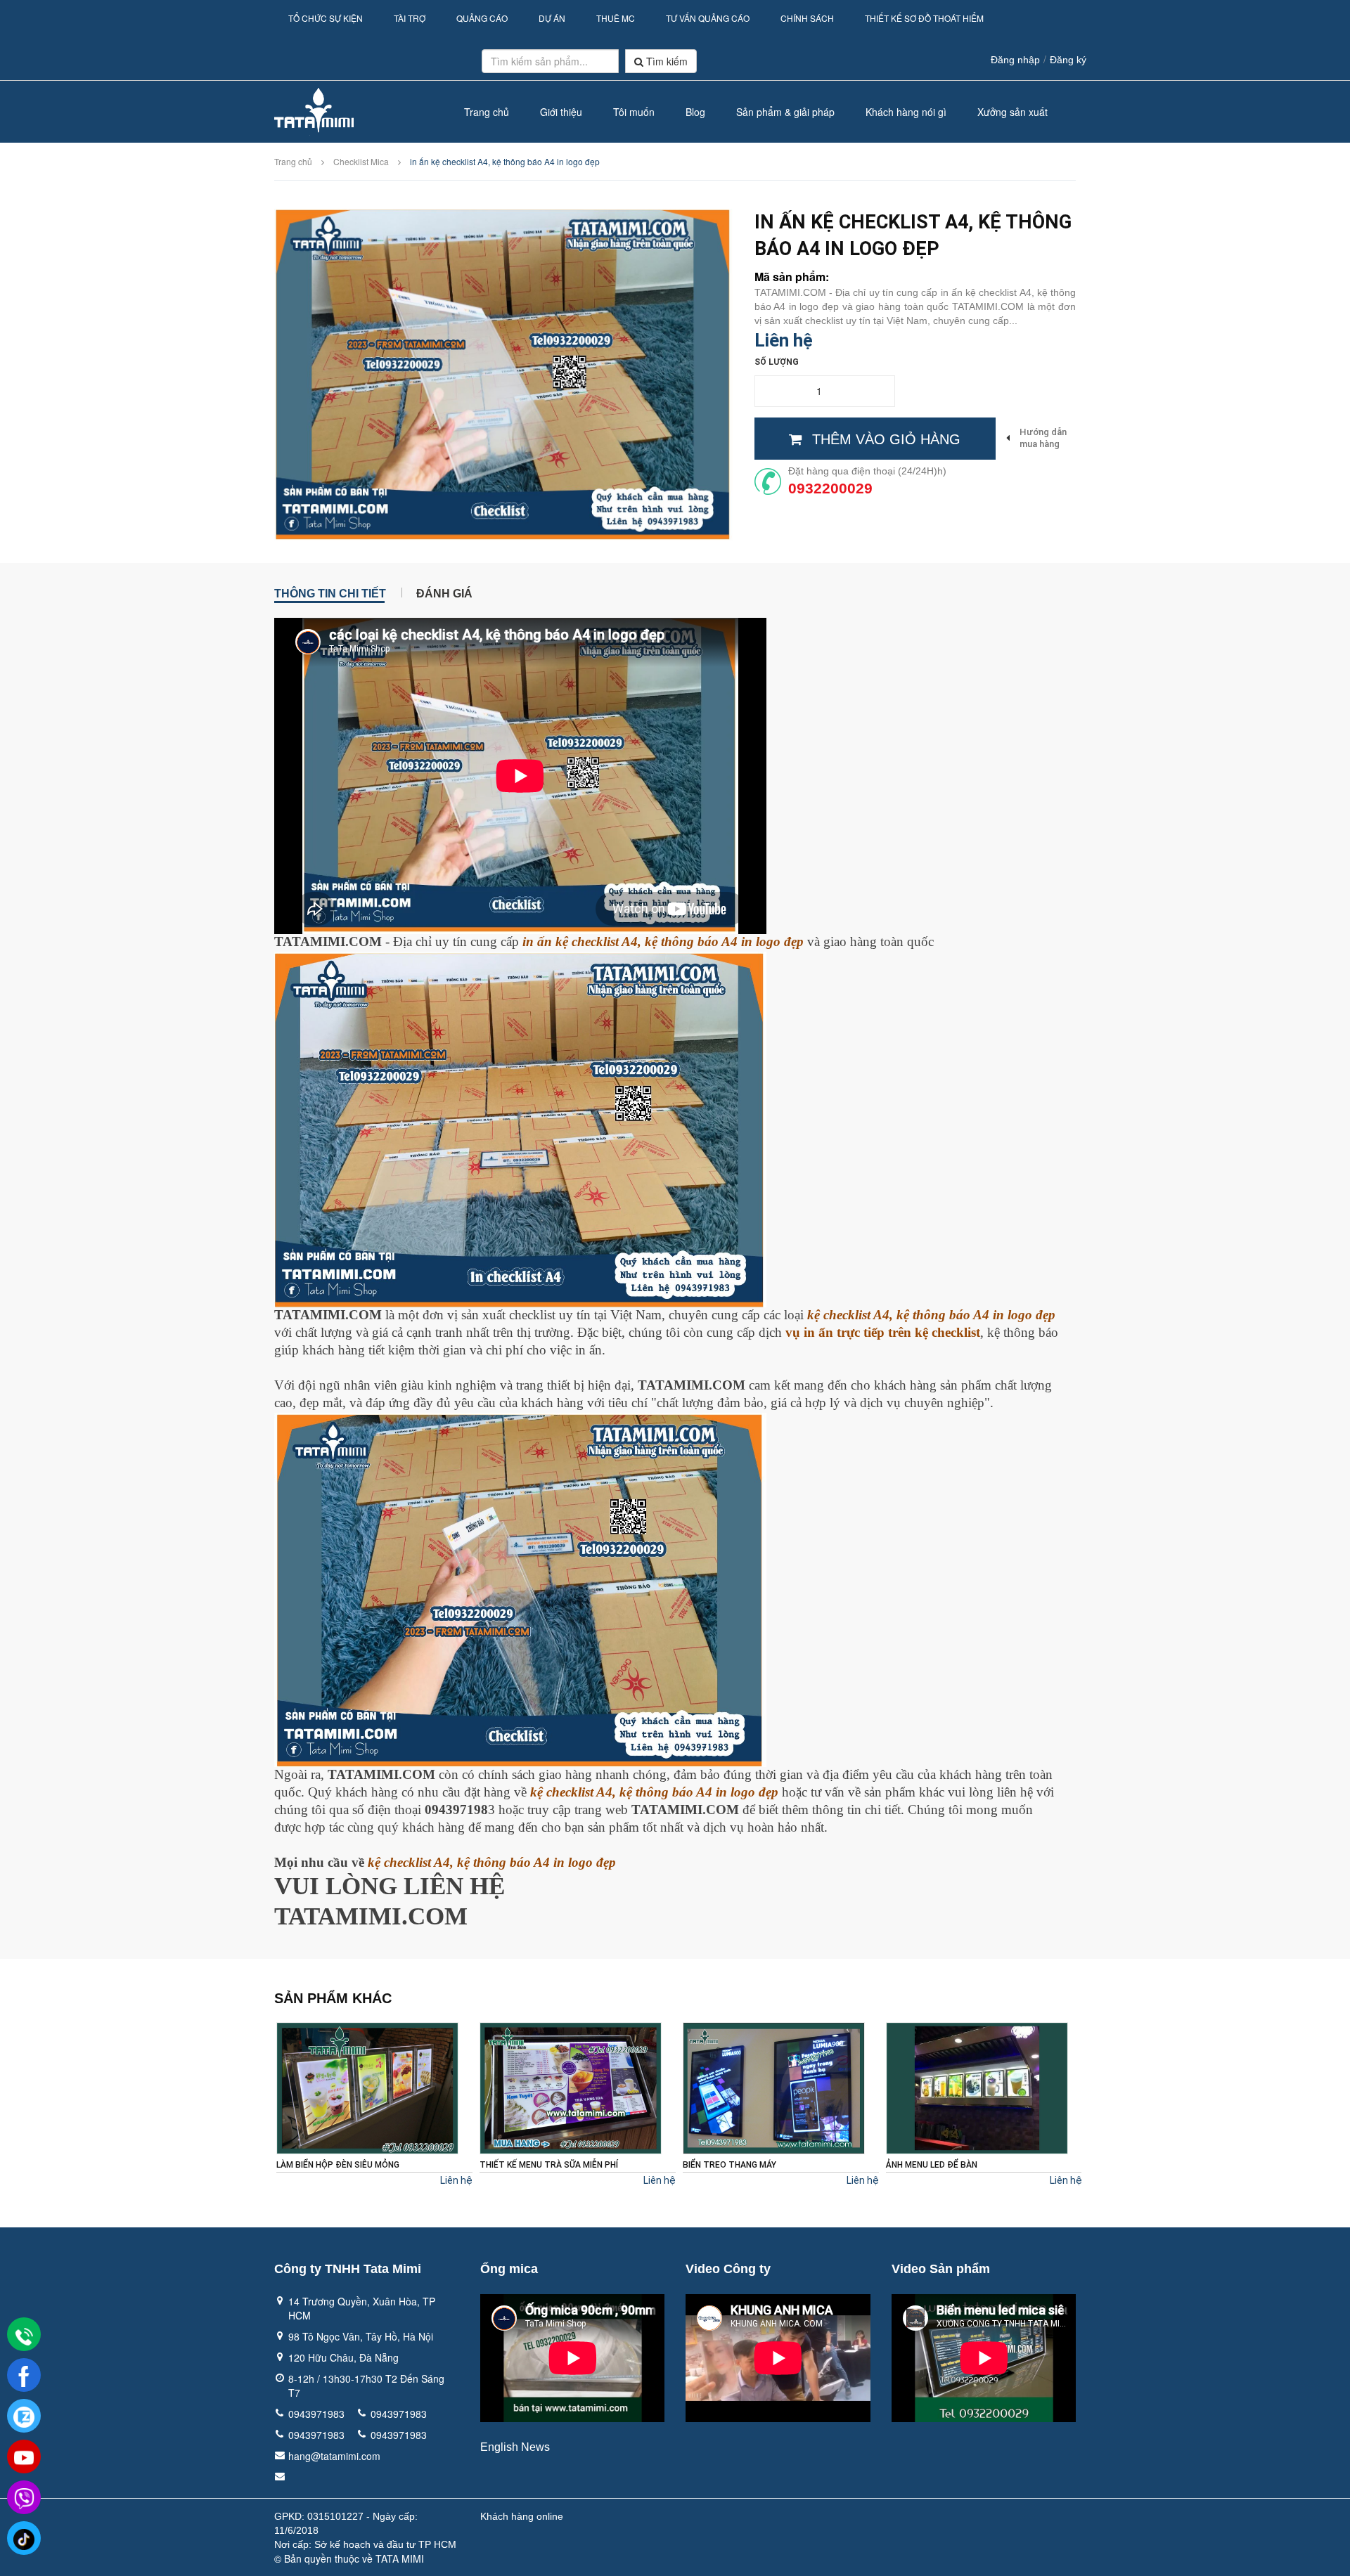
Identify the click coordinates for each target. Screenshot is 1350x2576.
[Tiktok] (24, 2539)
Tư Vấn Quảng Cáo (708, 18)
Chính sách (807, 18)
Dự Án (552, 18)
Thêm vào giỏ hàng (886, 439)
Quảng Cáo (482, 18)
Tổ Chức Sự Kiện (326, 18)
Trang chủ (487, 112)
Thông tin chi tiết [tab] (330, 593)
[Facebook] (24, 2376)
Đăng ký (1068, 60)
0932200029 (830, 488)
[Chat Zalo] (24, 2416)
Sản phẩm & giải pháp (785, 112)
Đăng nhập (1015, 60)
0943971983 (316, 2414)
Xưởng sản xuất (1012, 112)
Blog (695, 112)
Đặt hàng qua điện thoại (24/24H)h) (867, 471)
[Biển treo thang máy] (571, 2088)
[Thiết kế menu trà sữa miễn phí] (367, 2088)
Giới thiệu (561, 112)
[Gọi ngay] (24, 2336)
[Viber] (24, 2498)
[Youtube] (24, 2457)
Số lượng (777, 362)
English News (515, 2447)
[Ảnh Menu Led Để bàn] (774, 2088)
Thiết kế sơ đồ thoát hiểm (924, 18)
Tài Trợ (410, 18)
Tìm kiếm (666, 61)
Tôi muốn (634, 112)
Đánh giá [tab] (444, 593)
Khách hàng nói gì (906, 112)
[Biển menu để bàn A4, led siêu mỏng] (977, 2088)
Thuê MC (616, 18)
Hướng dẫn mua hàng (1043, 438)
